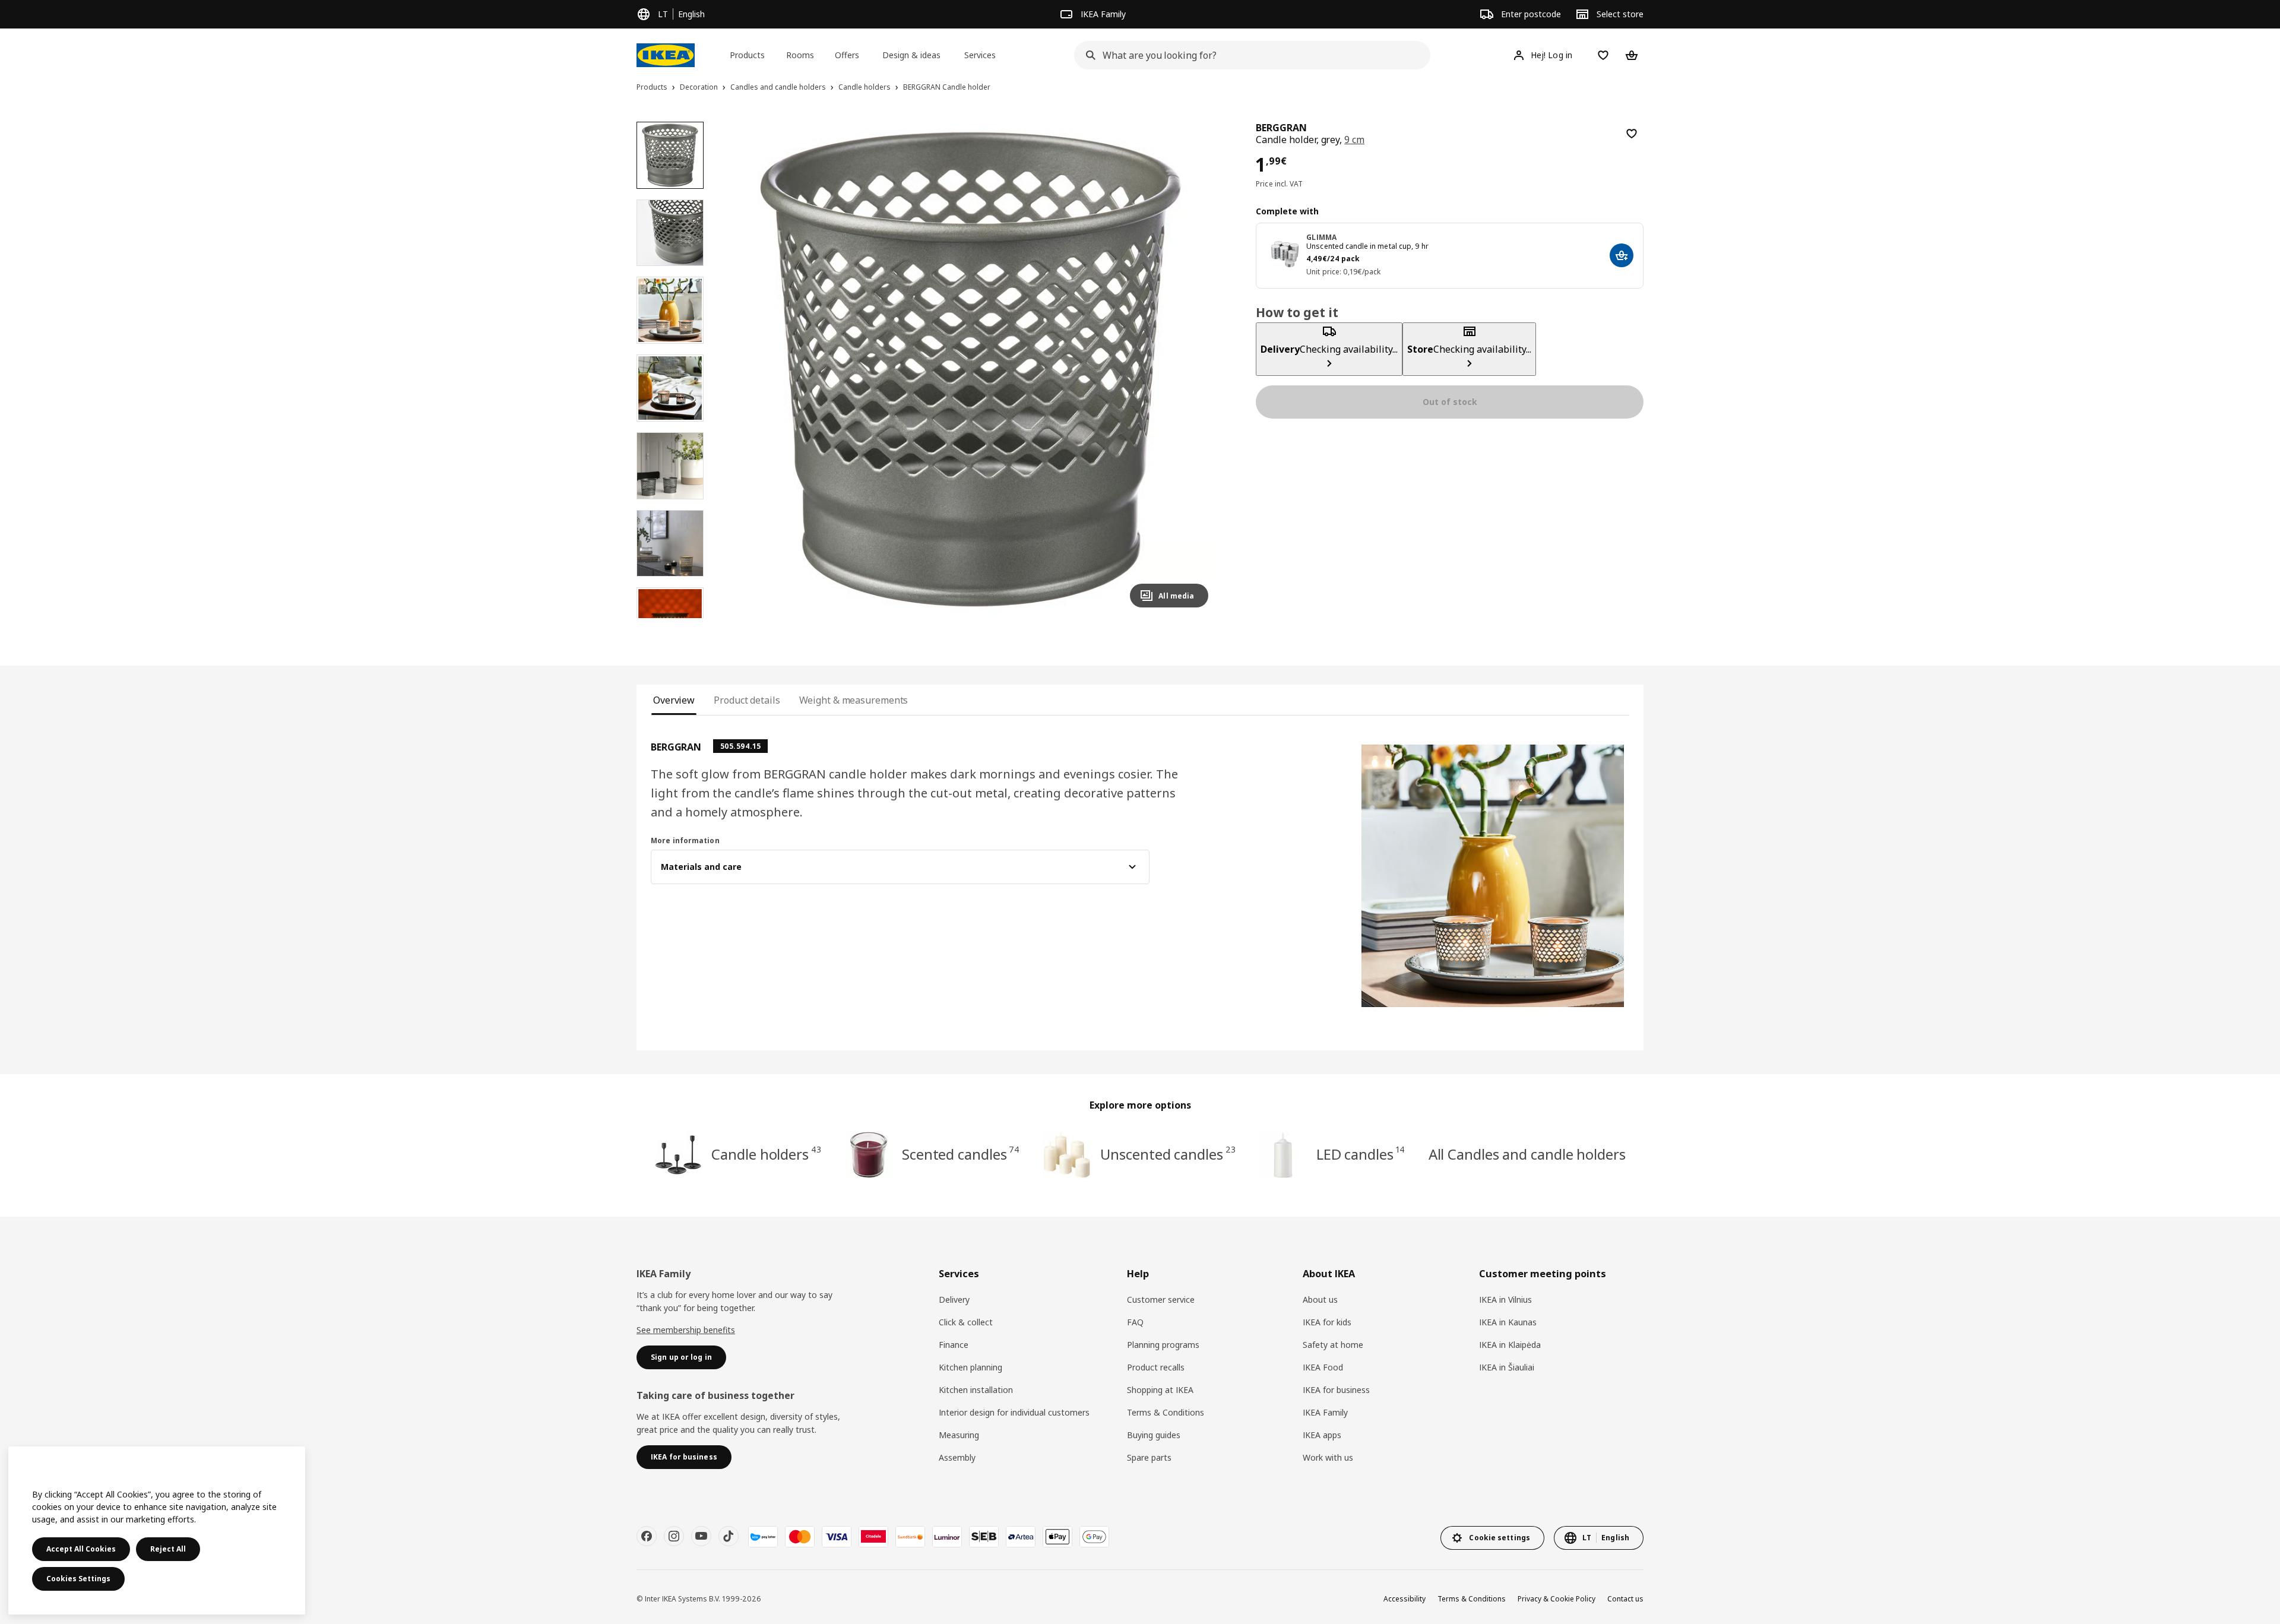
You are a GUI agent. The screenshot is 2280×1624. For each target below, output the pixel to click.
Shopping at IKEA (1160, 1390)
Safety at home (1333, 1345)
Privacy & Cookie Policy (1557, 1599)
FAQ (1135, 1322)
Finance (954, 1345)
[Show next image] (1194, 369)
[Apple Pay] (1057, 1537)
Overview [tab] (674, 700)
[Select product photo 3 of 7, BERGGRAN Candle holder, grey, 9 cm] (670, 310)
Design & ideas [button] (911, 55)
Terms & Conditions (1166, 1412)
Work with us (1328, 1457)
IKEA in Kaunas (1508, 1322)
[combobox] (1249, 55)
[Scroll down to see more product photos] (670, 618)
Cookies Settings (78, 1579)
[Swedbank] (910, 1537)
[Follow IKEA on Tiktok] (729, 1536)
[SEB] (984, 1537)
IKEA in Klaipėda (1510, 1345)
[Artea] (1021, 1537)
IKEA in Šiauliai (1507, 1367)
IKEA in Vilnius (1505, 1299)
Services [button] (980, 55)
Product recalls (1156, 1367)
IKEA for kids (1327, 1322)
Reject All (168, 1549)
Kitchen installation (976, 1390)
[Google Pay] (1094, 1537)
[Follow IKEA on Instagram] (674, 1536)
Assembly (957, 1457)
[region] (970, 370)
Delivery (954, 1299)
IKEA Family (1325, 1412)
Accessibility (1405, 1599)
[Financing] (763, 1537)
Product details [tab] (747, 700)
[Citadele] (873, 1537)
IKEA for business (1336, 1390)
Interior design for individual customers (1014, 1412)
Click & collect (966, 1322)
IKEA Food (1323, 1367)
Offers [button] (847, 55)
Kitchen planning (970, 1367)
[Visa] (837, 1537)
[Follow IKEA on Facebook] (647, 1536)
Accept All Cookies (81, 1549)
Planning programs (1163, 1345)
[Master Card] (800, 1537)
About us (1320, 1299)
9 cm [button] (1354, 140)
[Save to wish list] (1632, 134)
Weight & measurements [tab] (854, 700)
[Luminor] (947, 1537)
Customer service (1161, 1299)
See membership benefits (686, 1330)
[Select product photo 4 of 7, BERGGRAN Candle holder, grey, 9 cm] (670, 388)
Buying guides (1154, 1435)
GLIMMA (1321, 237)
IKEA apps (1322, 1435)
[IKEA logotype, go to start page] (666, 55)
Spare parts (1149, 1457)
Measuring (959, 1435)
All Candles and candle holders (1527, 1154)
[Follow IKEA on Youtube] (701, 1536)
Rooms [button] (800, 55)
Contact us (1625, 1599)
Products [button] (747, 55)
